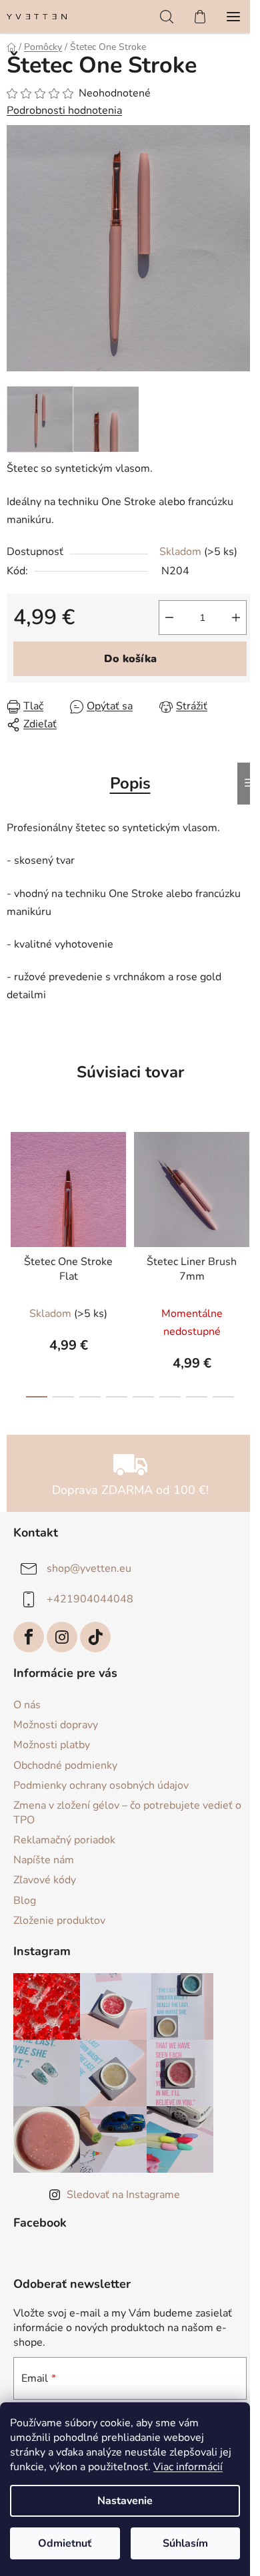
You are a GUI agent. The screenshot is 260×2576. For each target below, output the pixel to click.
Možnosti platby (52, 1745)
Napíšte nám (44, 1860)
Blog (25, 1901)
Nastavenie (125, 2501)
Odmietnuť (65, 2543)
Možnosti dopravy (56, 1725)
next (246, 1187)
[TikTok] (95, 1637)
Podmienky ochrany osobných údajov (101, 1785)
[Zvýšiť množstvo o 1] (236, 618)
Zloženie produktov (59, 1921)
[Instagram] (62, 1637)
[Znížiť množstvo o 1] (169, 618)
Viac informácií (188, 2467)
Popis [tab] (130, 783)
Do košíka (130, 659)
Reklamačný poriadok (64, 1840)
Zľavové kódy (45, 1880)
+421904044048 (90, 1599)
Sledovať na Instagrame (123, 2195)
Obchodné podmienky (65, 1765)
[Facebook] (29, 1637)
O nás (27, 1705)
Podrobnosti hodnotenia (64, 110)
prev (14, 1187)
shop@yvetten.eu (89, 1568)
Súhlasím (185, 2543)
